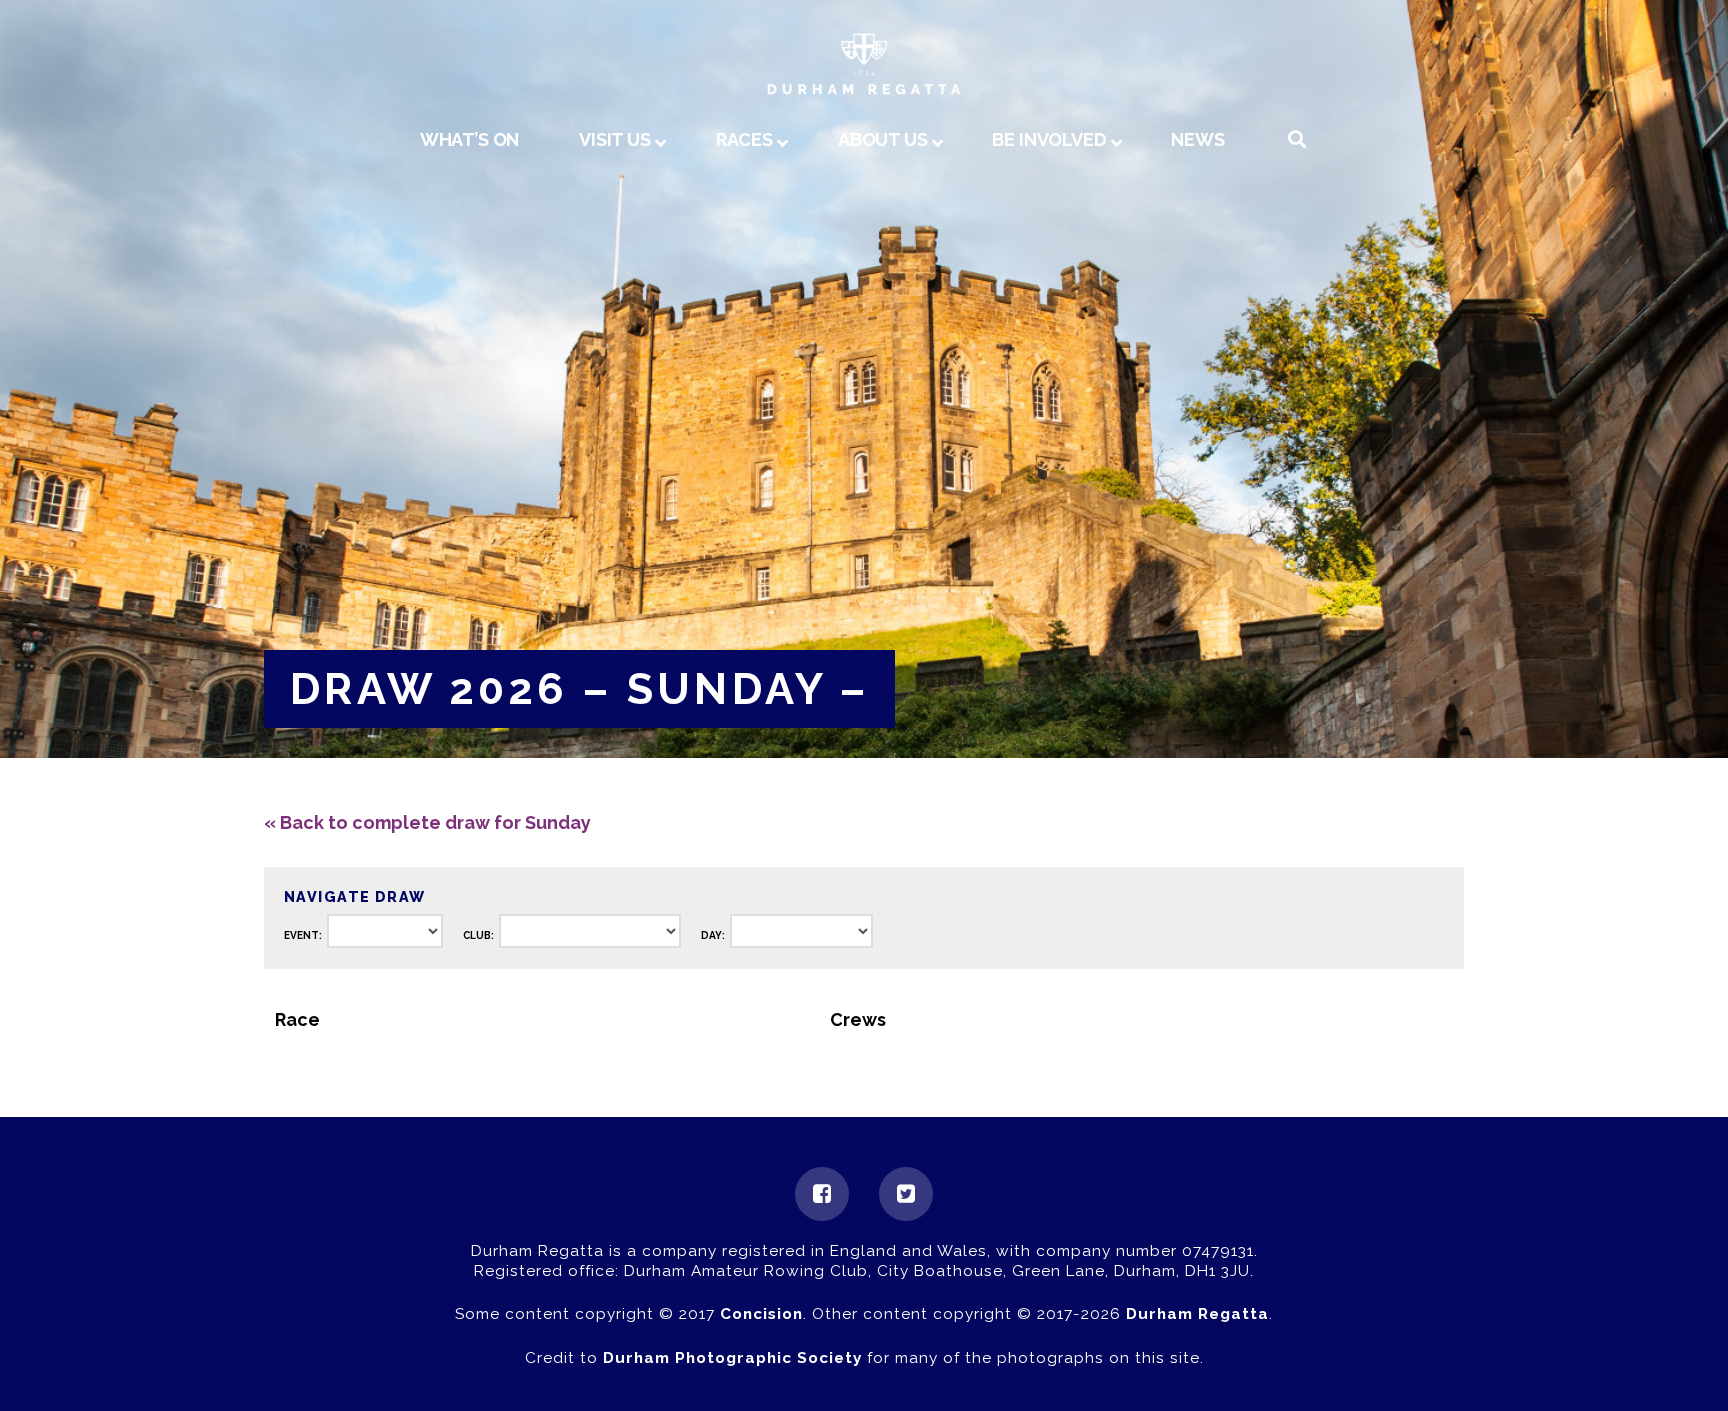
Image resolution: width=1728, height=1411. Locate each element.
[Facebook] (822, 1194)
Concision (761, 1314)
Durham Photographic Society (732, 1358)
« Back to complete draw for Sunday (427, 822)
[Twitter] (906, 1194)
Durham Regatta (1197, 1314)
